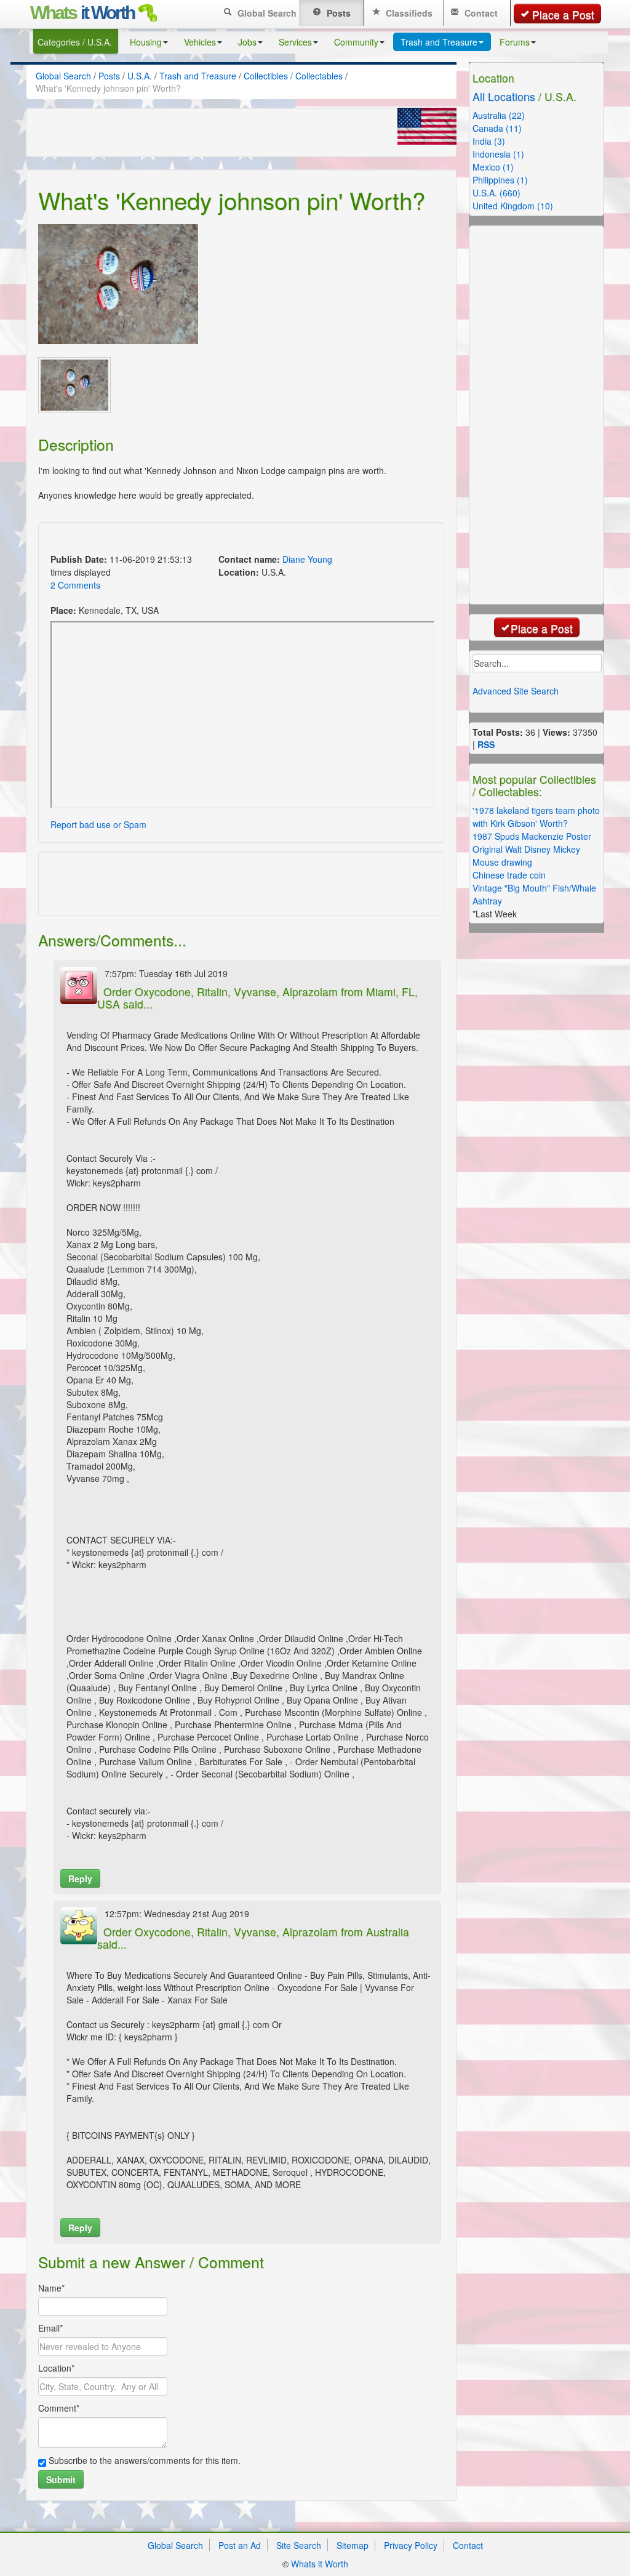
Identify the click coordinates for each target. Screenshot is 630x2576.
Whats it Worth (320, 2564)
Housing (146, 42)
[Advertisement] (191, 540)
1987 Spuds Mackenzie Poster (532, 836)
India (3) (489, 141)
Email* (50, 2328)
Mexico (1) (493, 167)
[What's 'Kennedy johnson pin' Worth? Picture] (118, 284)
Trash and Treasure (439, 42)
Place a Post (563, 14)
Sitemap (353, 2545)
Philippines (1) (500, 180)
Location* (56, 2368)
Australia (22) (499, 115)
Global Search (266, 13)
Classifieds (408, 13)
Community (356, 42)
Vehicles (200, 42)
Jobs (247, 42)
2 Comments (75, 585)
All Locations (504, 96)
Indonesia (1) (498, 154)
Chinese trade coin (509, 875)
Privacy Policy (411, 2545)
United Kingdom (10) (513, 206)
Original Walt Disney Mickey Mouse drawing (526, 855)
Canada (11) (497, 128)
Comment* (59, 2408)
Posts (337, 13)
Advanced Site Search (516, 691)
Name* (51, 2288)
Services (295, 42)
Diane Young (307, 559)
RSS (486, 744)
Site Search (299, 2545)
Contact (480, 13)
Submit (61, 2479)
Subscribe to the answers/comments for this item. (143, 2460)
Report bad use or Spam (98, 824)
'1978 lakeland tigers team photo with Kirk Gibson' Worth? (536, 817)
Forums (515, 42)
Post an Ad (240, 2545)
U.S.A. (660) (496, 193)
